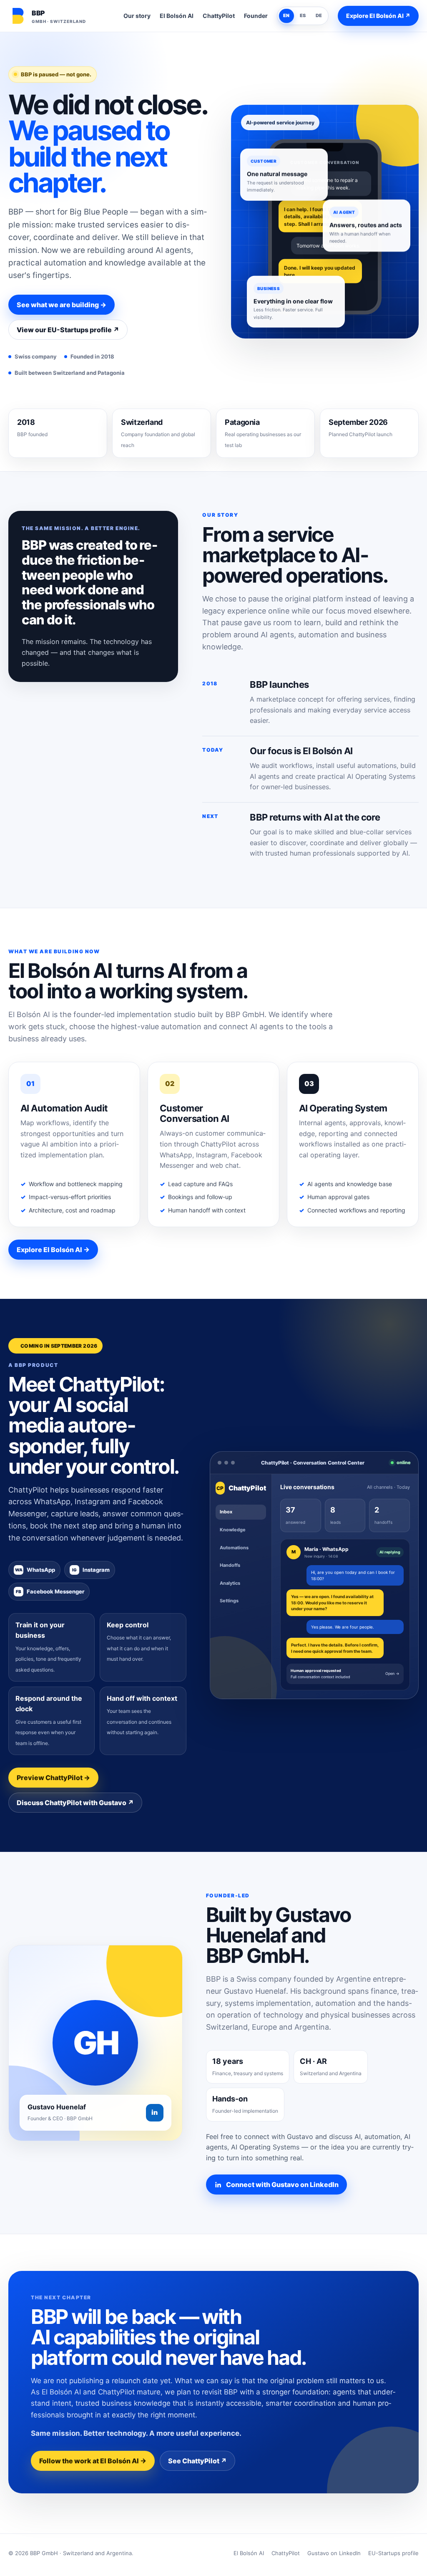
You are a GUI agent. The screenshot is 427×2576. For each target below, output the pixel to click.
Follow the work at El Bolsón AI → (93, 2461)
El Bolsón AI (177, 16)
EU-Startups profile (393, 2553)
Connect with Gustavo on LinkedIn (282, 2185)
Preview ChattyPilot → (53, 1778)
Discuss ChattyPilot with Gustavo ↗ (75, 1803)
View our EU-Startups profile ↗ (68, 330)
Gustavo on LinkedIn (334, 2553)
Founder (256, 16)
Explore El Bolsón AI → (53, 1250)
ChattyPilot (219, 16)
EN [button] (286, 15)
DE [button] (319, 15)
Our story (137, 16)
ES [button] (303, 15)
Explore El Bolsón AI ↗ (378, 16)
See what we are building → (62, 305)
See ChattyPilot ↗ (197, 2461)
